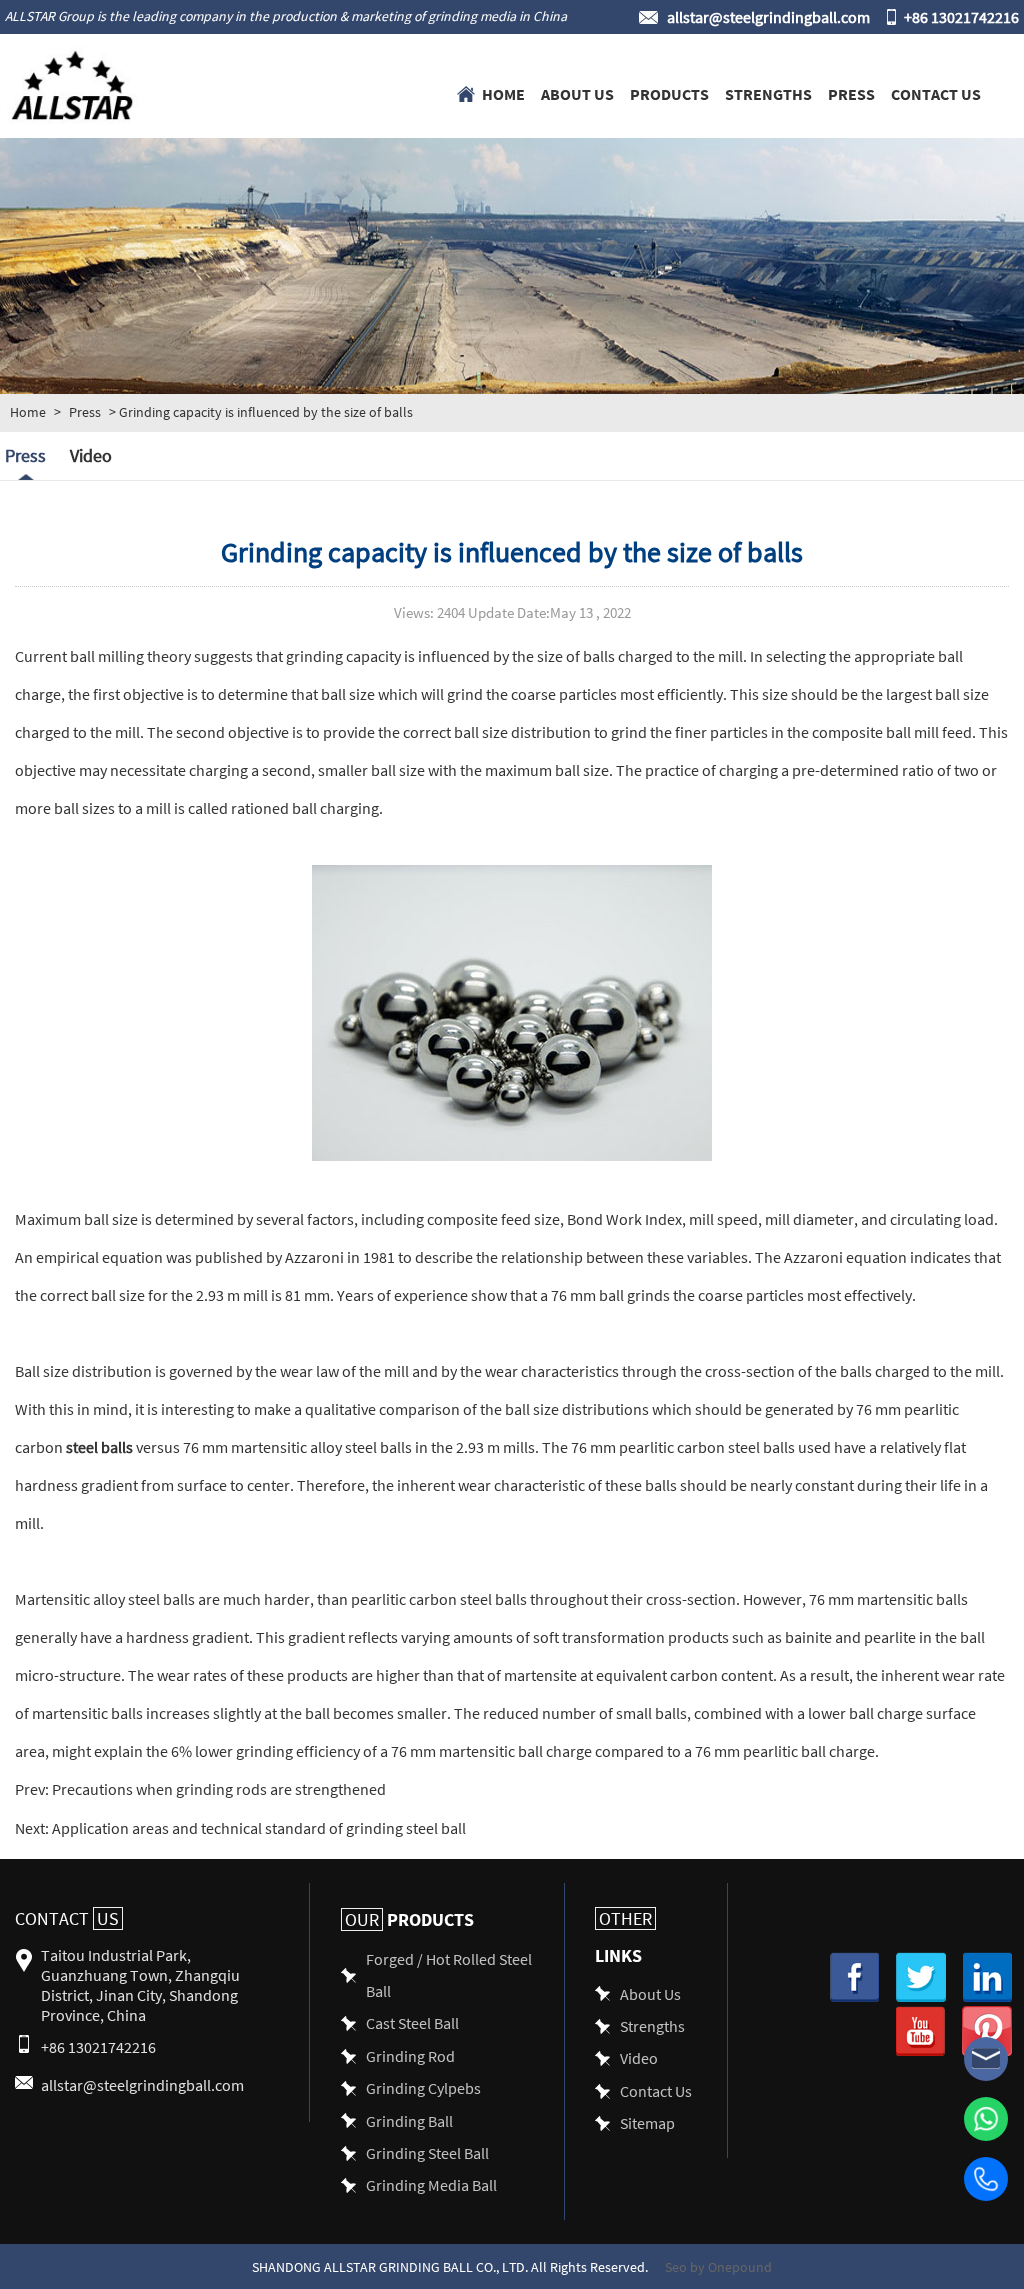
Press (851, 93)
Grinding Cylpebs (423, 2087)
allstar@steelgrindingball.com (768, 16)
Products (669, 93)
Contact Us (936, 93)
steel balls (99, 1446)
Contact (67, 1918)
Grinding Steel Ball (427, 2152)
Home (503, 93)
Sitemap (647, 2122)
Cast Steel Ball (412, 2022)
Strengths (768, 93)
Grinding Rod (410, 2055)
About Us (577, 93)
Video (91, 455)
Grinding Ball (409, 2120)
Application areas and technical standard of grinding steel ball (257, 1827)
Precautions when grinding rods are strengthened (217, 1788)
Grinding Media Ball (431, 2184)
